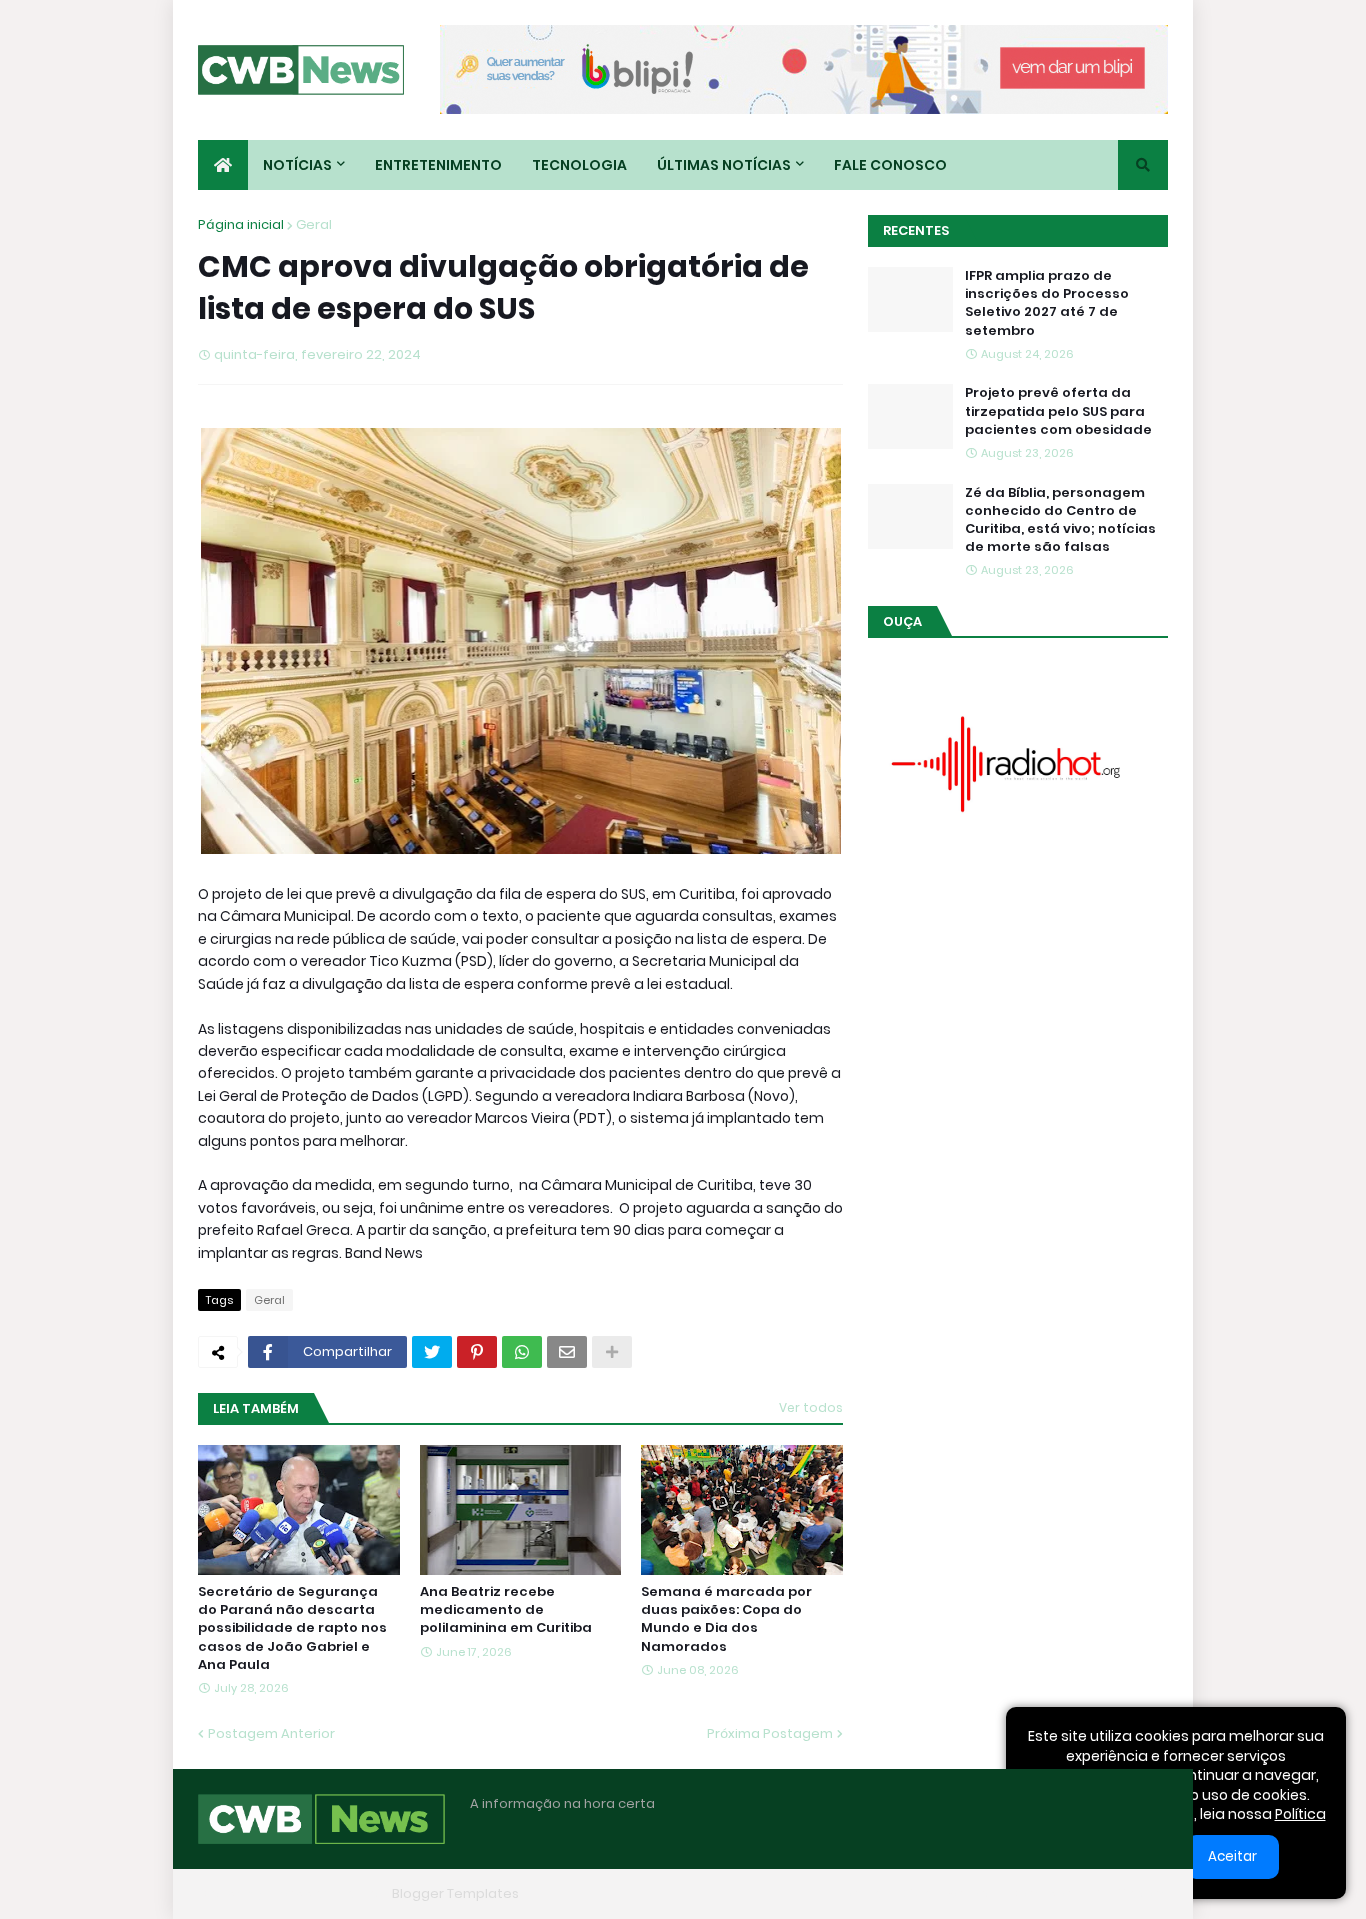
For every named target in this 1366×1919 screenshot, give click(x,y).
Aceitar (1232, 1856)
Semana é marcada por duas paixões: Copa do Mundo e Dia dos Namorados (726, 1619)
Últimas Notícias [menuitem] (724, 165)
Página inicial (241, 224)
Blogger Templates (455, 1893)
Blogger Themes (329, 1893)
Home (861, 1893)
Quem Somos (948, 1893)
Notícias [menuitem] (297, 165)
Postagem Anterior (271, 1733)
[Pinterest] (477, 1352)
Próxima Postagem (770, 1733)
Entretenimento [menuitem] (438, 165)
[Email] (567, 1352)
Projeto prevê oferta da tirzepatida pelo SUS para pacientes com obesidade (1058, 411)
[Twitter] (432, 1352)
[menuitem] (223, 165)
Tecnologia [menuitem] (579, 165)
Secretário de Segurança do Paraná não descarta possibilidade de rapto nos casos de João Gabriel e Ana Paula (292, 1628)
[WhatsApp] (522, 1352)
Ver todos (811, 1407)
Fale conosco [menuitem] (890, 165)
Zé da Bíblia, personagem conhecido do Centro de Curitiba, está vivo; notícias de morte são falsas (1060, 520)
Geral (314, 224)
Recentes (916, 230)
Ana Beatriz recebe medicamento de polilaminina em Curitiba (506, 1610)
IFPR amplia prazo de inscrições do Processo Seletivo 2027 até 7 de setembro (1047, 303)
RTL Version (1131, 1893)
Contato (1043, 1893)
